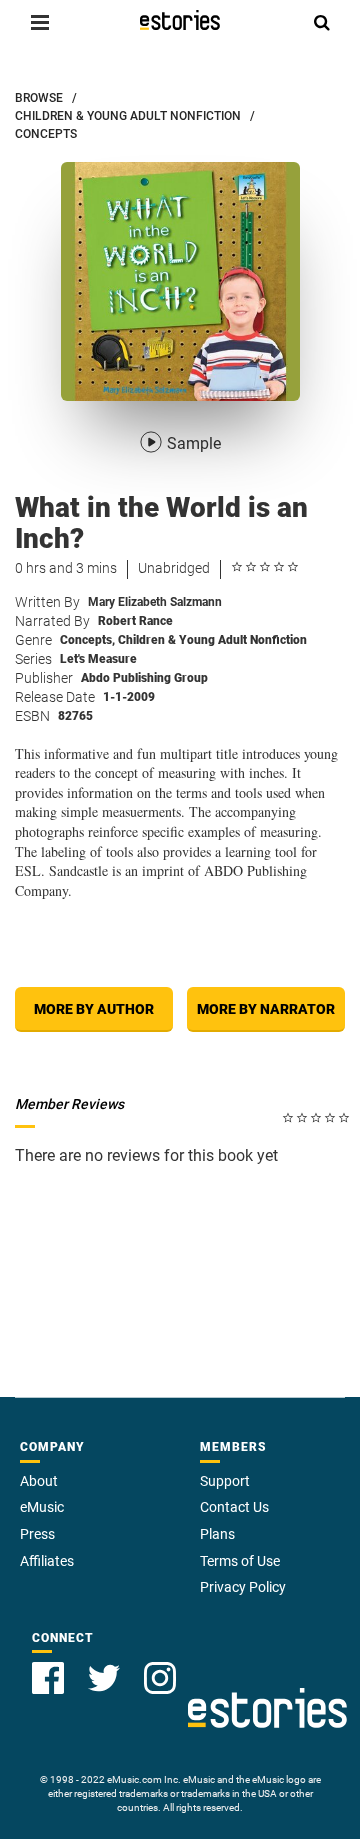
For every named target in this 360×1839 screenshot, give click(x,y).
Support (225, 1481)
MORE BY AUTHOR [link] (94, 1009)
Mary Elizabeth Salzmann (155, 602)
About (39, 1481)
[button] (40, 22)
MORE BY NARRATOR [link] (266, 1009)
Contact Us (234, 1507)
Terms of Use (240, 1561)
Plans (217, 1534)
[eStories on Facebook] (48, 1678)
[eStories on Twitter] (104, 1678)
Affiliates (47, 1561)
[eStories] (180, 20)
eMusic (42, 1507)
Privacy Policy (243, 1587)
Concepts (87, 640)
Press (37, 1534)
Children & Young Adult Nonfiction (212, 640)
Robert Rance (135, 621)
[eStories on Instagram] (160, 1678)
